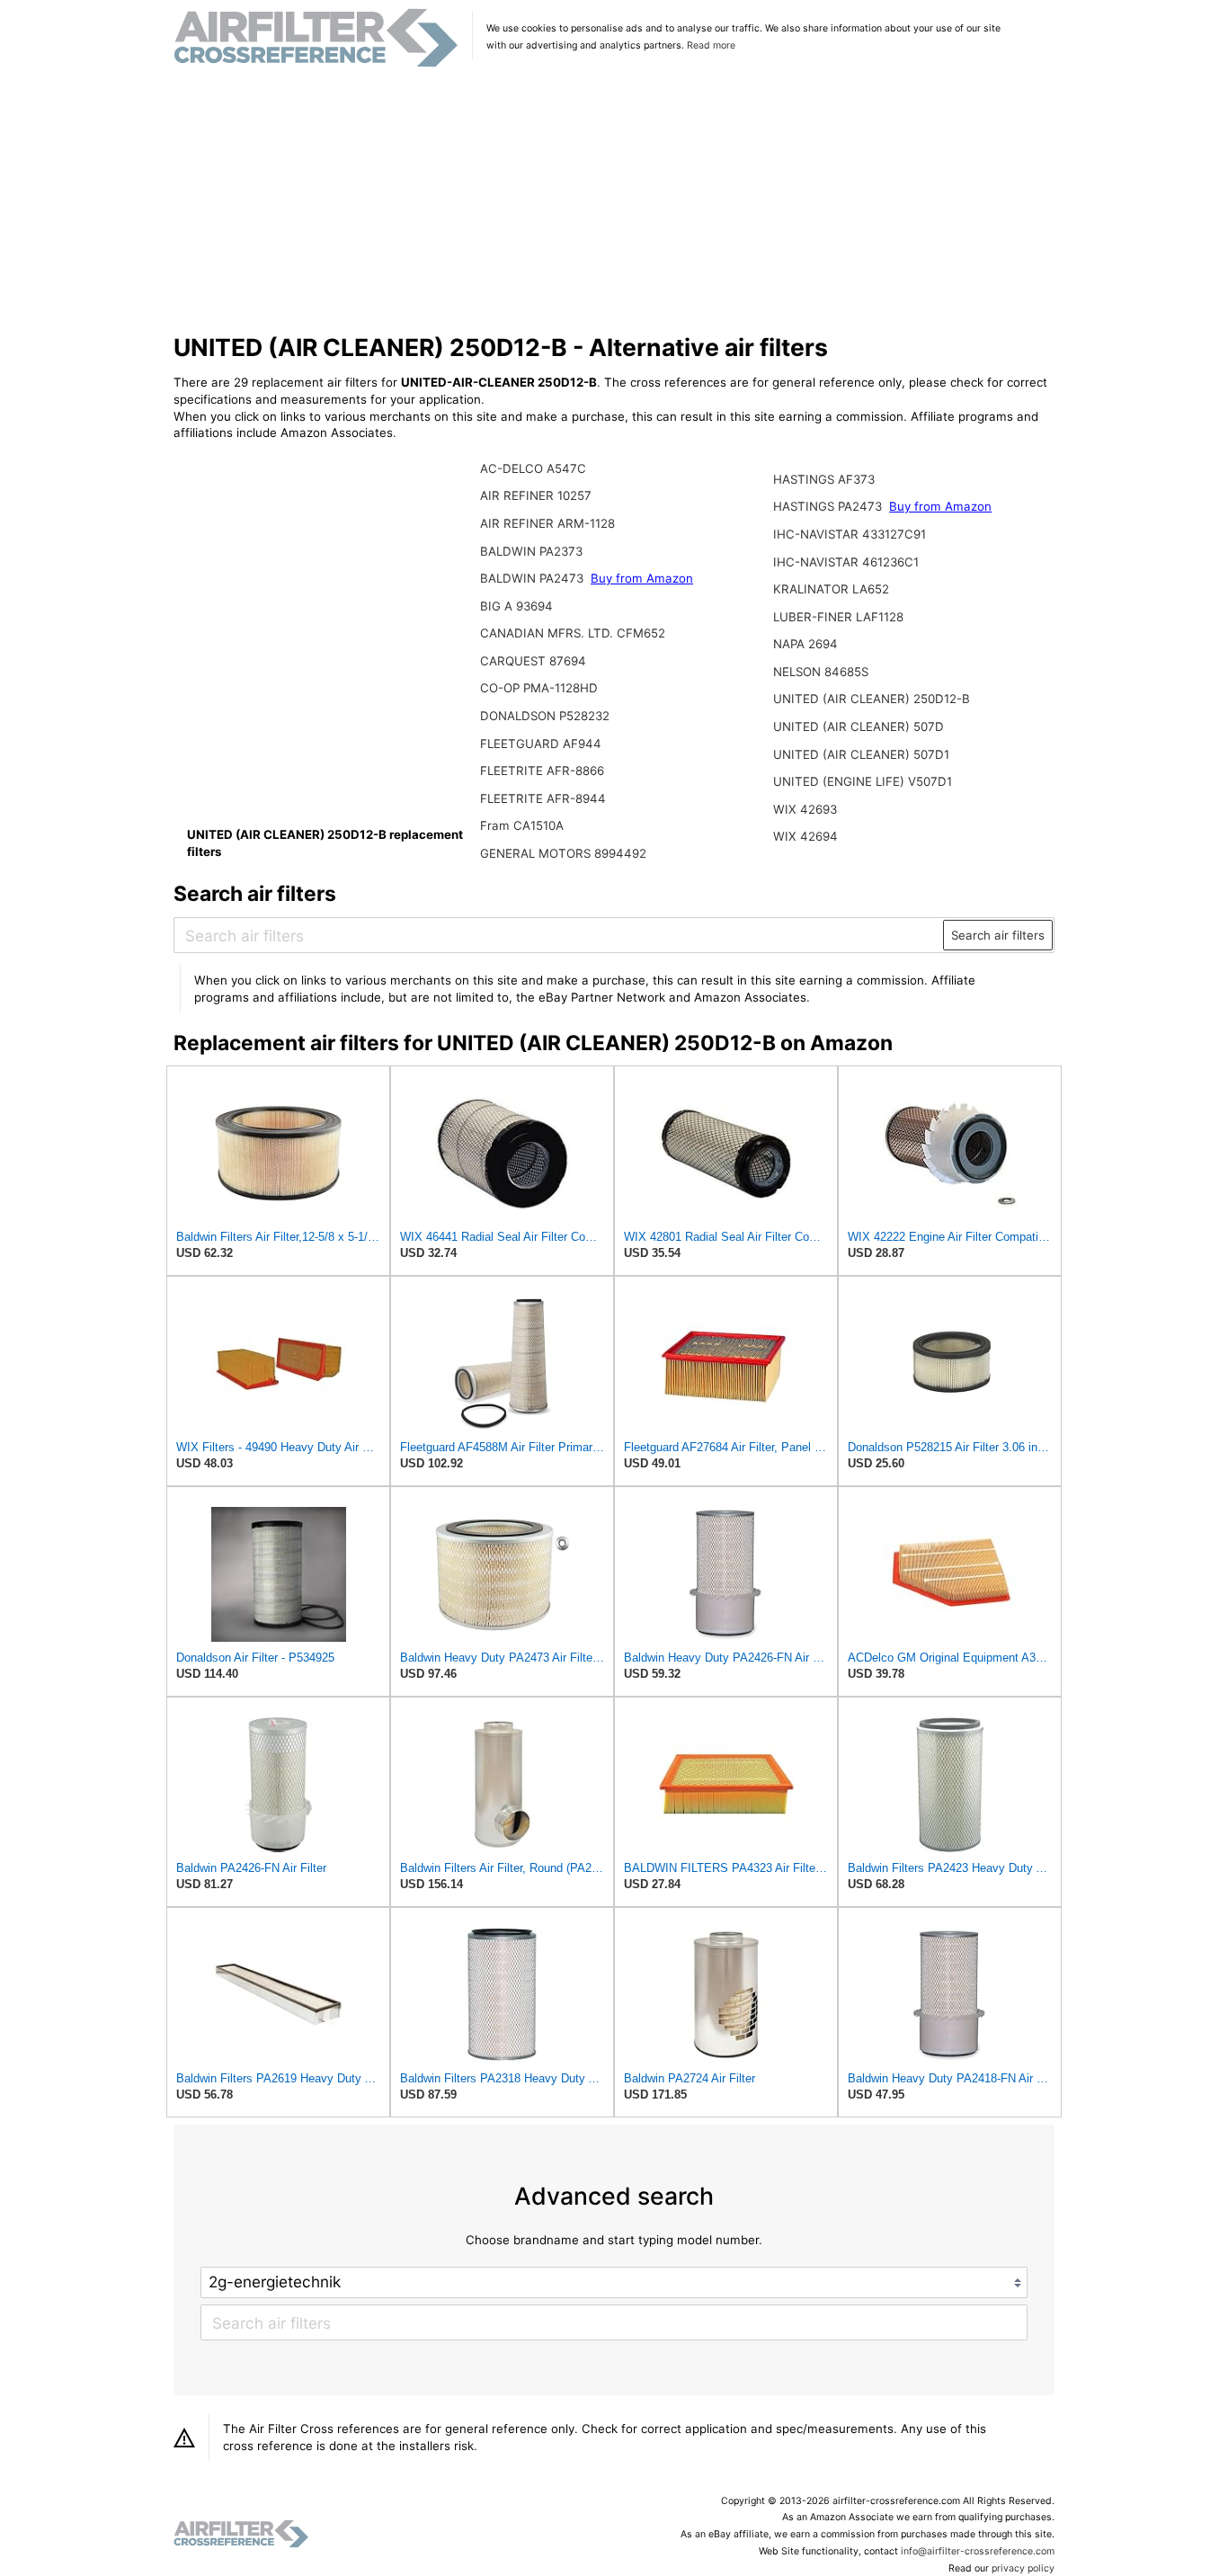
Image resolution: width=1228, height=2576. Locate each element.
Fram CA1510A (522, 825)
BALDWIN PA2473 (534, 578)
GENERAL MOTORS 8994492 (563, 853)
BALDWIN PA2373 (531, 551)
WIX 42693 (805, 809)
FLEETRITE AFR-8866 (542, 771)
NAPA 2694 (805, 644)
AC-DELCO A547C (533, 468)
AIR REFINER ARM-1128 (547, 523)
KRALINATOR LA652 (831, 589)
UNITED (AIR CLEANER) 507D (859, 726)
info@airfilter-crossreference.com (978, 2551)
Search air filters (998, 935)
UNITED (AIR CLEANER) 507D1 (861, 754)
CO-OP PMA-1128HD (539, 688)
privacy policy (1023, 2568)
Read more (711, 45)
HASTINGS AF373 (824, 479)
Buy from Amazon (642, 578)
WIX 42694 (805, 836)
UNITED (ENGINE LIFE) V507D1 (863, 781)
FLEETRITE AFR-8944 (543, 798)
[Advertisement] (614, 201)
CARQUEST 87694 (533, 661)
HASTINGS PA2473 (829, 506)
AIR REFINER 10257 (536, 495)
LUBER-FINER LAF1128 (838, 617)
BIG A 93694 (516, 606)
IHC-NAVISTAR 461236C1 (846, 562)
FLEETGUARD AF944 (541, 744)
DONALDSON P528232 (545, 716)
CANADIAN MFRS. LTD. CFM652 (573, 633)
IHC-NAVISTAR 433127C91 (850, 534)
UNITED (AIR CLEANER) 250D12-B (872, 699)
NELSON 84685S (821, 672)
